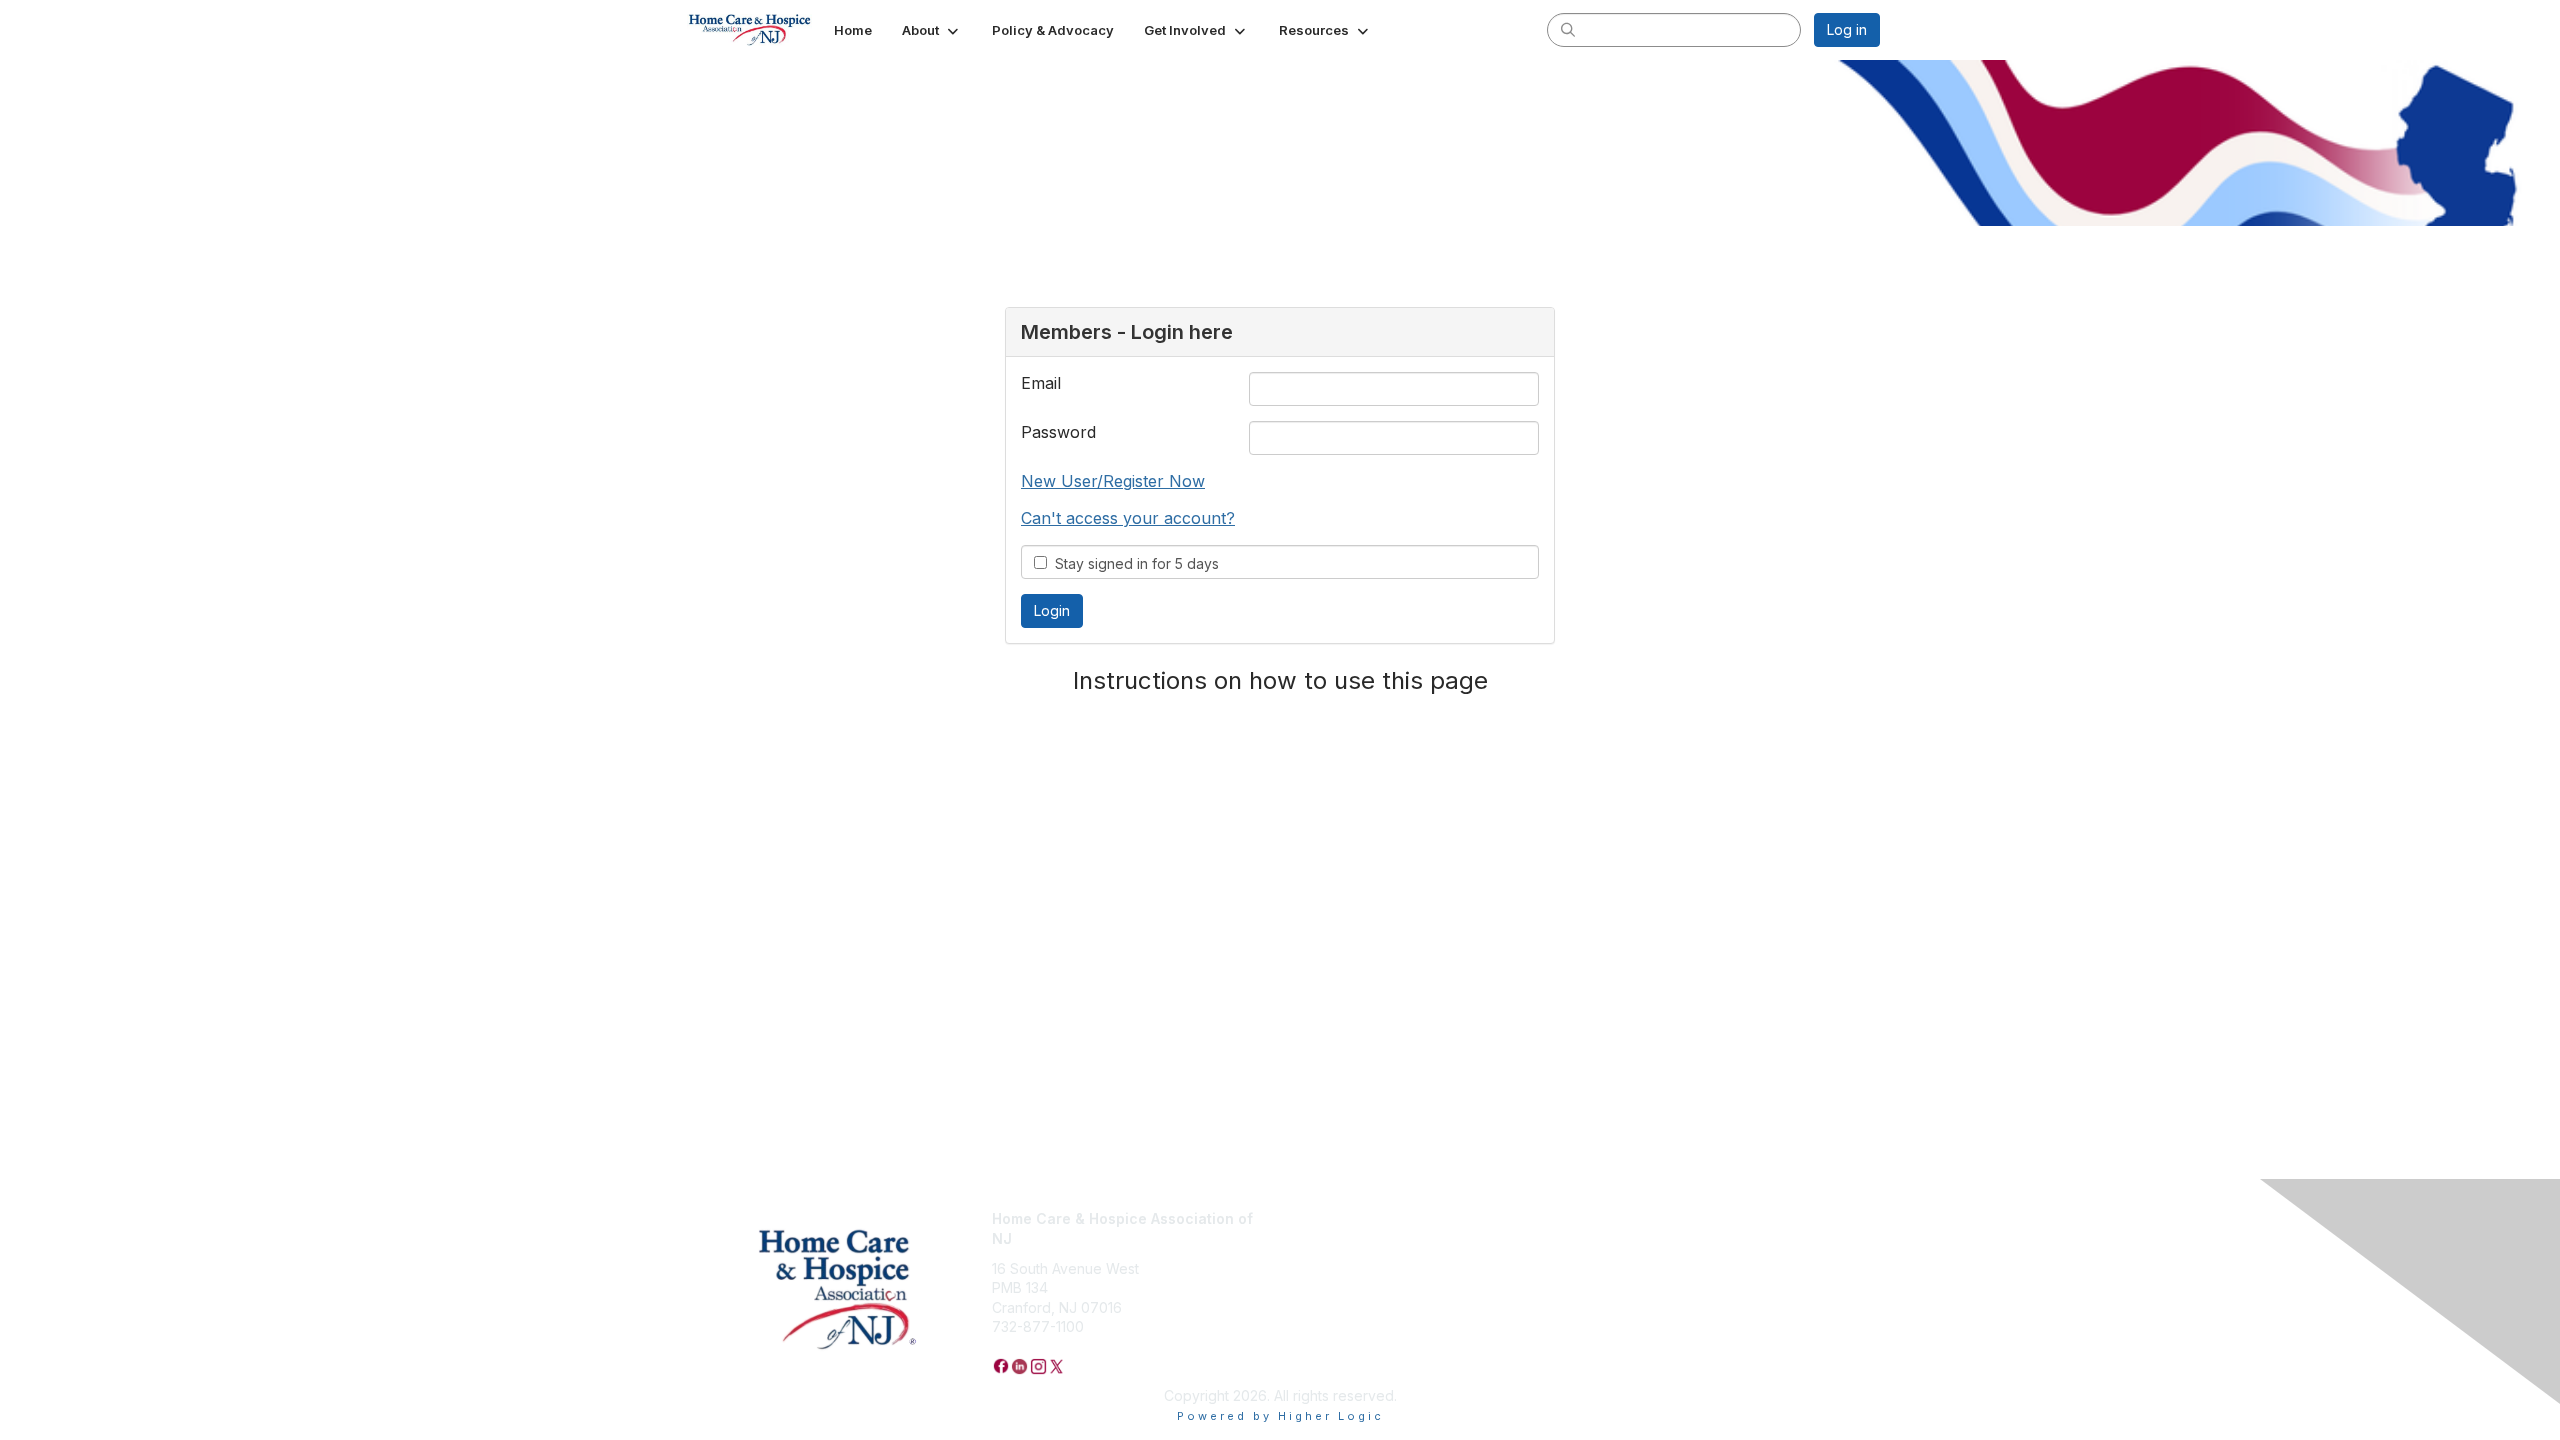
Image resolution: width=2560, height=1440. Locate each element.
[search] (1568, 29)
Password (1058, 432)
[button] (932, 30)
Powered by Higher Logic (1280, 1416)
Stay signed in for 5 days (1133, 563)
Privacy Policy (1334, 1218)
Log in (1847, 29)
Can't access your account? (1128, 518)
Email (1041, 383)
